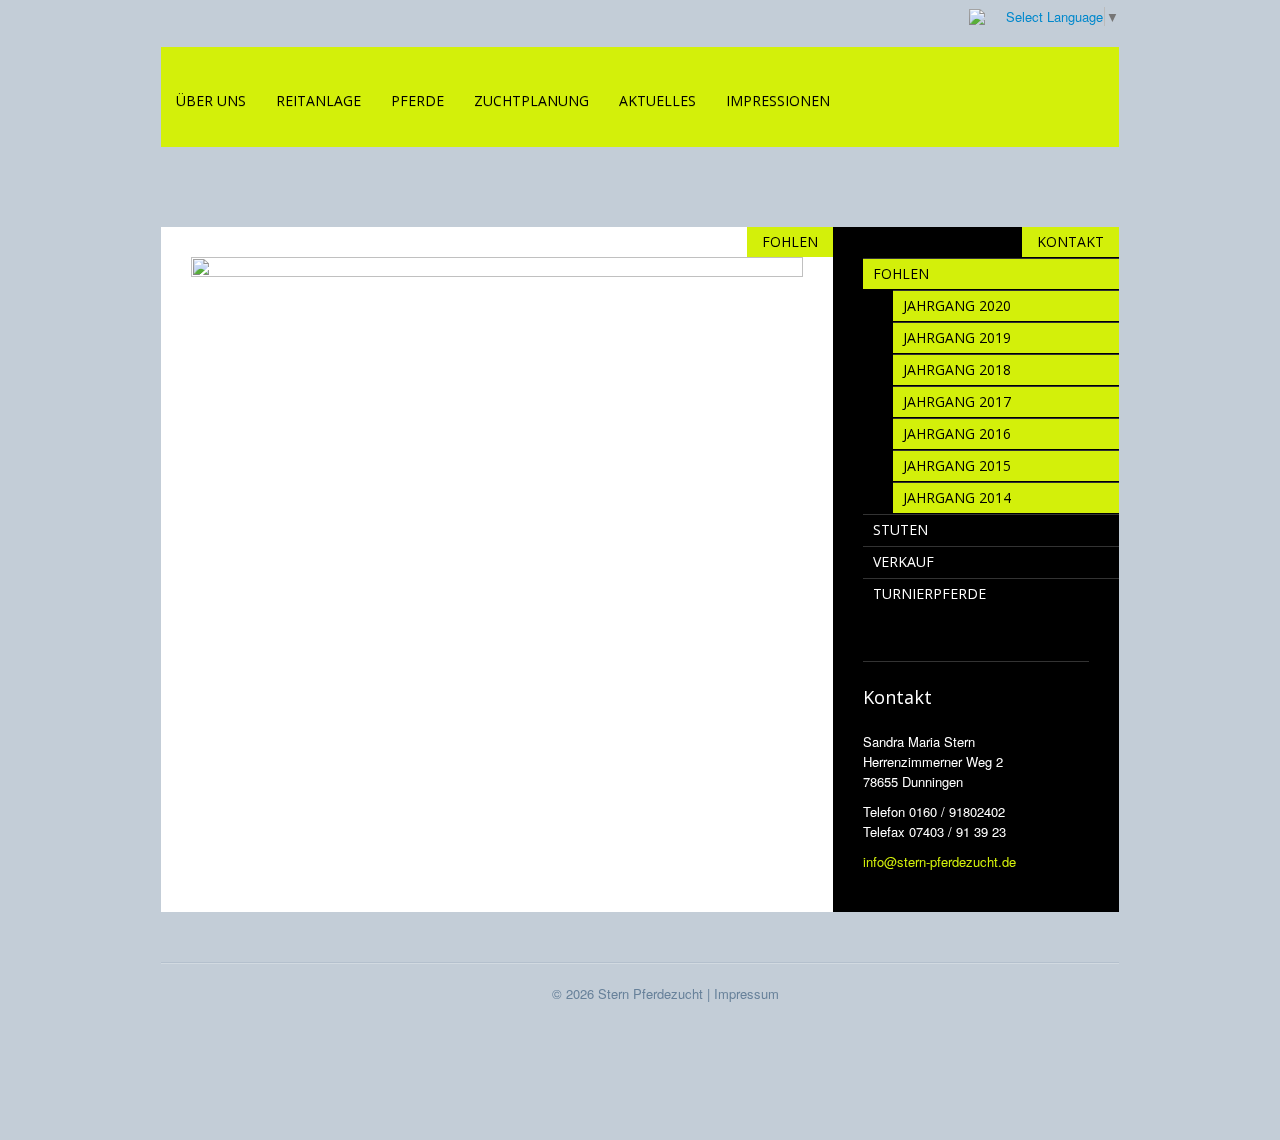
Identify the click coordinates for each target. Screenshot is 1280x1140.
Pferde (417, 100)
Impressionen (778, 100)
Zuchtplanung (531, 100)
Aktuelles (657, 100)
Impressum (746, 993)
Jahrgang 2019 (957, 337)
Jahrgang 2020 (957, 305)
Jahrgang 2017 (957, 401)
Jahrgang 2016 (957, 433)
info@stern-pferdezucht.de (939, 861)
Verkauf (903, 561)
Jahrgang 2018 (957, 369)
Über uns (211, 100)
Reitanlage (318, 100)
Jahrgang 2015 (957, 465)
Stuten (900, 529)
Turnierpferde (929, 593)
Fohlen (901, 273)
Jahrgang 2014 (957, 497)
